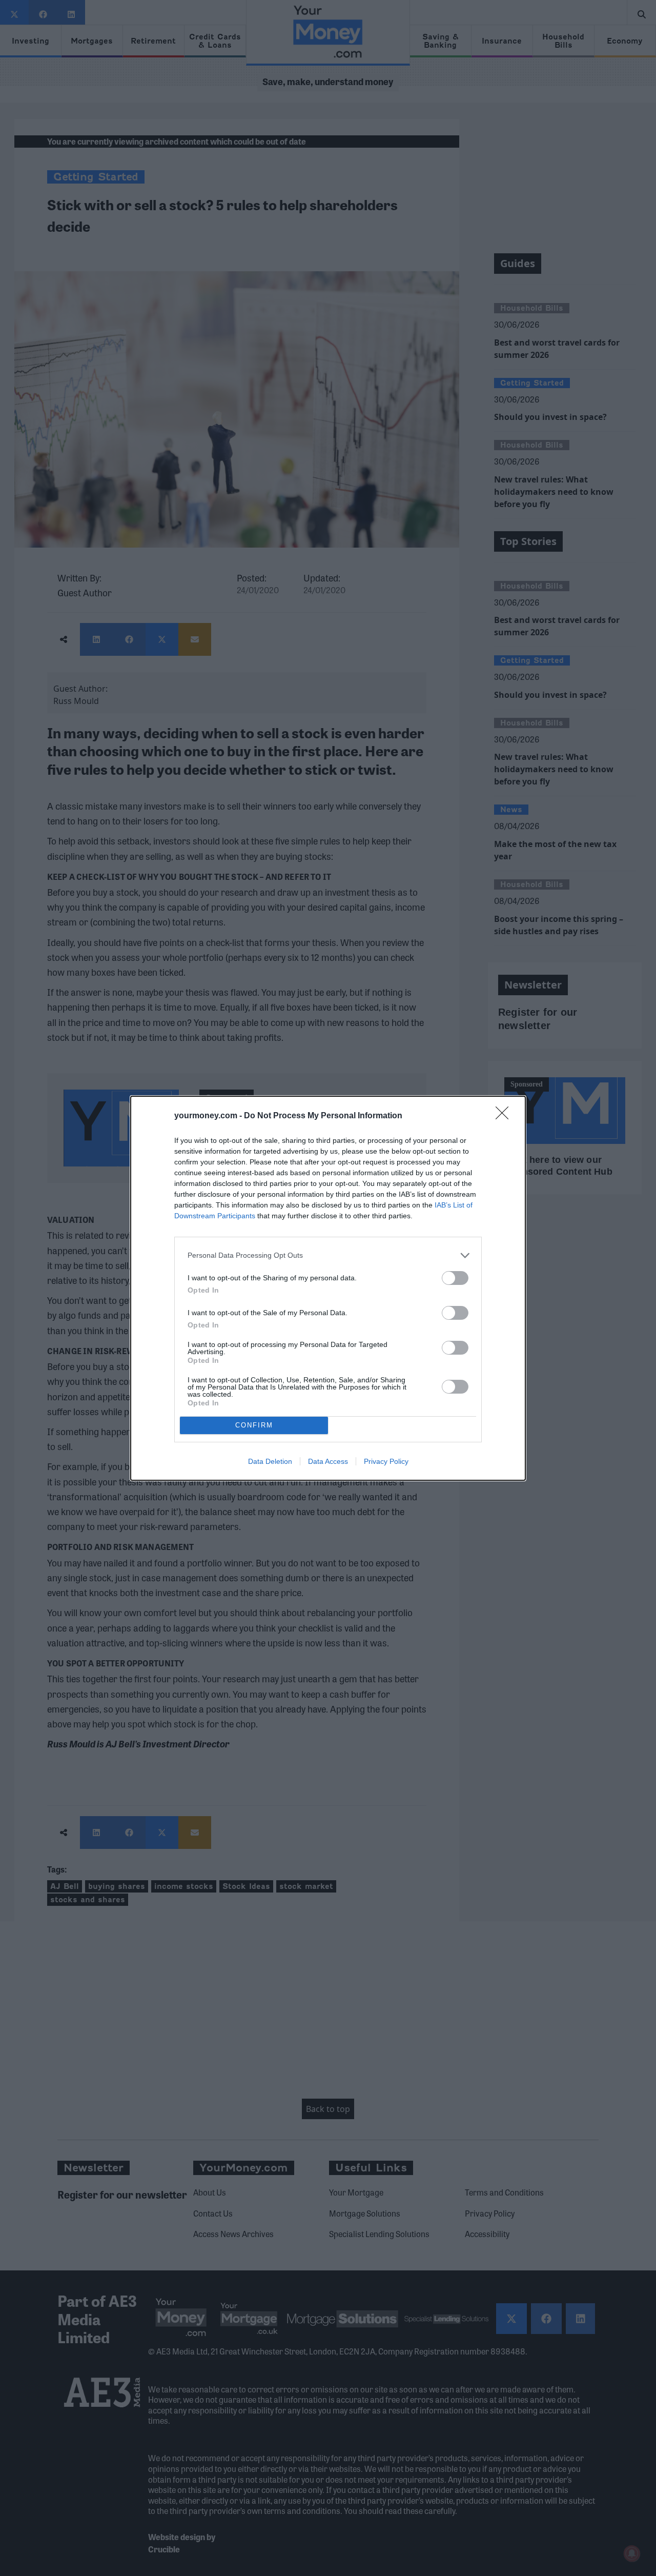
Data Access (328, 1461)
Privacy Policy (386, 1461)
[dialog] (328, 1288)
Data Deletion (270, 1461)
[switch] (455, 1278)
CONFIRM (254, 1425)
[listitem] (328, 1255)
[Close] (505, 1116)
